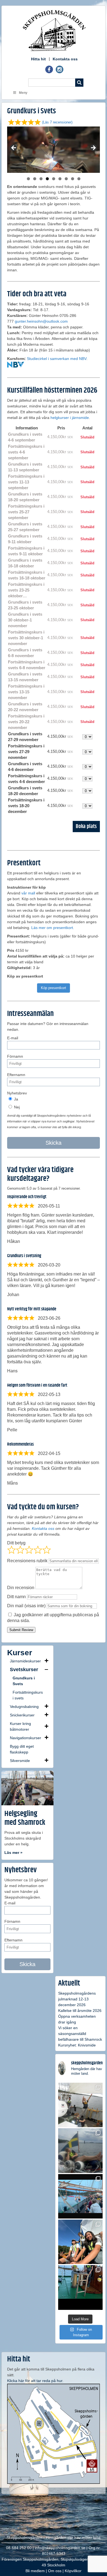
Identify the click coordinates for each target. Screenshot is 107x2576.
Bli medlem (35, 2571)
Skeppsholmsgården (24, 2538)
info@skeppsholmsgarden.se (60, 2548)
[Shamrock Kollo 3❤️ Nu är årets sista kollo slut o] (80, 2105)
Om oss (55, 2571)
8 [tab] (73, 179)
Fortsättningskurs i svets (28, 1695)
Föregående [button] (14, 148)
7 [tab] (66, 179)
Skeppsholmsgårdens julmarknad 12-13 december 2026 (77, 1999)
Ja (16, 1099)
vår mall (28, 893)
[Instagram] (60, 72)
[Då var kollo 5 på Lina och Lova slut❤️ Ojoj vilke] (80, 2150)
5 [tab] (54, 179)
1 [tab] (28, 179)
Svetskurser (24, 1670)
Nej (16, 1107)
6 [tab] (60, 179)
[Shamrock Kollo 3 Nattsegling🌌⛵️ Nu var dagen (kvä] (80, 2287)
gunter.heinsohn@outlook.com (41, 321)
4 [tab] (47, 179)
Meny (23, 93)
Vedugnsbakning (24, 1707)
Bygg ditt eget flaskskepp (22, 1749)
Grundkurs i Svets (24, 1681)
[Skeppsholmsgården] (54, 30)
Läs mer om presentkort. (53, 928)
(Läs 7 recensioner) (57, 122)
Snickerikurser (22, 1715)
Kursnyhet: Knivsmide (77, 2045)
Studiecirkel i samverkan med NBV (57, 359)
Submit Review (21, 1630)
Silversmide (20, 1761)
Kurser (20, 1653)
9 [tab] (79, 179)
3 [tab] (41, 179)
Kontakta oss (65, 59)
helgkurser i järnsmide (70, 418)
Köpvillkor (73, 2571)
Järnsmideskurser (25, 1661)
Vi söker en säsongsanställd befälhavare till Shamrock (80, 2034)
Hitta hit (38, 59)
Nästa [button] (93, 148)
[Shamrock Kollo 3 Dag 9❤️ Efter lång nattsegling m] (80, 2242)
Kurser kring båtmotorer (20, 1726)
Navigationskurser (26, 1738)
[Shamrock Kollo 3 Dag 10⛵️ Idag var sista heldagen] (80, 2196)
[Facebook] (49, 72)
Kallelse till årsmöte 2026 (80, 2011)
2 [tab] (35, 179)
